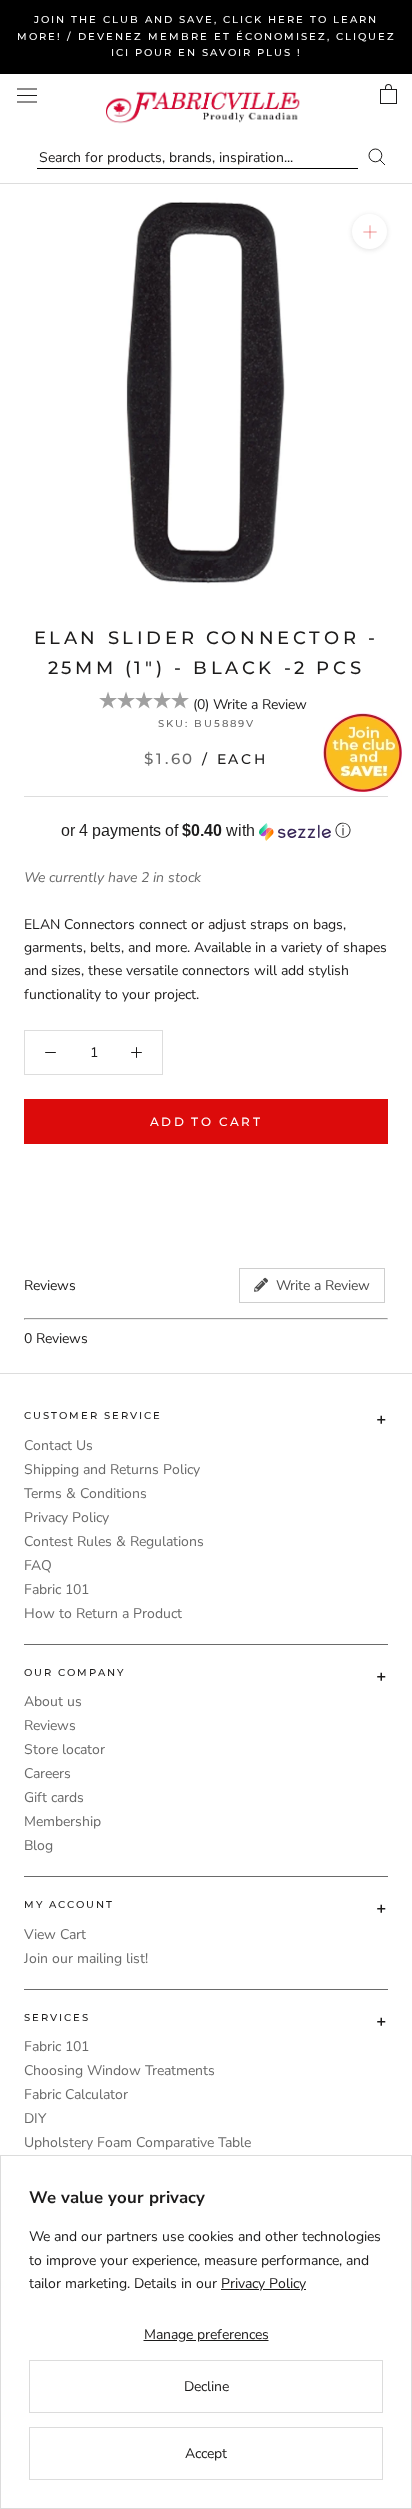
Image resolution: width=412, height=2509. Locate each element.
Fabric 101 (56, 1589)
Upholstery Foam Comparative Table (137, 2142)
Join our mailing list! (86, 1958)
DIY (35, 2118)
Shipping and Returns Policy (112, 1469)
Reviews (50, 1725)
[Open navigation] (27, 95)
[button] (206, 831)
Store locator (64, 1749)
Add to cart (206, 1121)
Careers (47, 1773)
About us (53, 1701)
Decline (206, 2386)
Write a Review (260, 704)
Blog (38, 1845)
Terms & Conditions (85, 1493)
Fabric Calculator (76, 2094)
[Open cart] (388, 94)
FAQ (38, 1565)
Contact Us (58, 1445)
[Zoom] (369, 231)
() (201, 704)
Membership (62, 1821)
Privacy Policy (66, 1517)
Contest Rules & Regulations (114, 1541)
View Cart (55, 1934)
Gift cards (54, 1797)
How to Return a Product (103, 1613)
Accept (206, 2453)
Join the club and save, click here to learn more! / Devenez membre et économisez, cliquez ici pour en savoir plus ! (206, 36)
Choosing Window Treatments (119, 2070)
